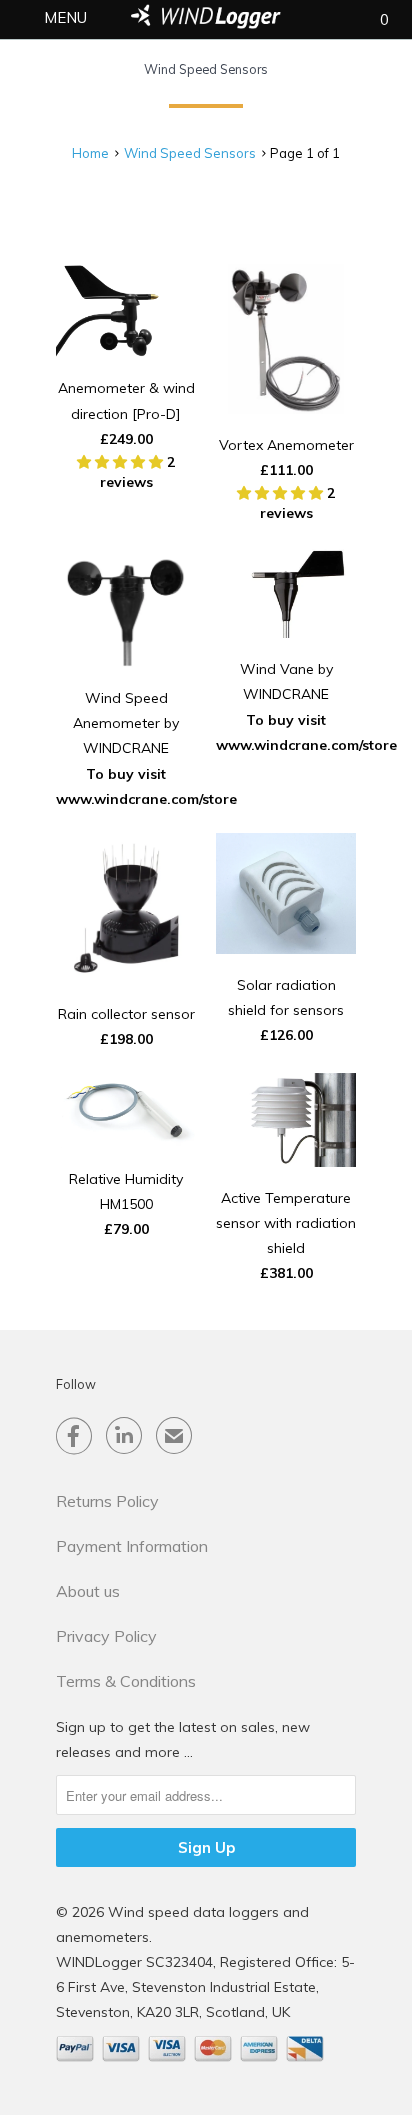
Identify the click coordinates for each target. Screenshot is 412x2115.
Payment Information (132, 1546)
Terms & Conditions (126, 1681)
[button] (122, 462)
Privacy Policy (106, 1636)
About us (88, 1591)
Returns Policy (107, 1501)
